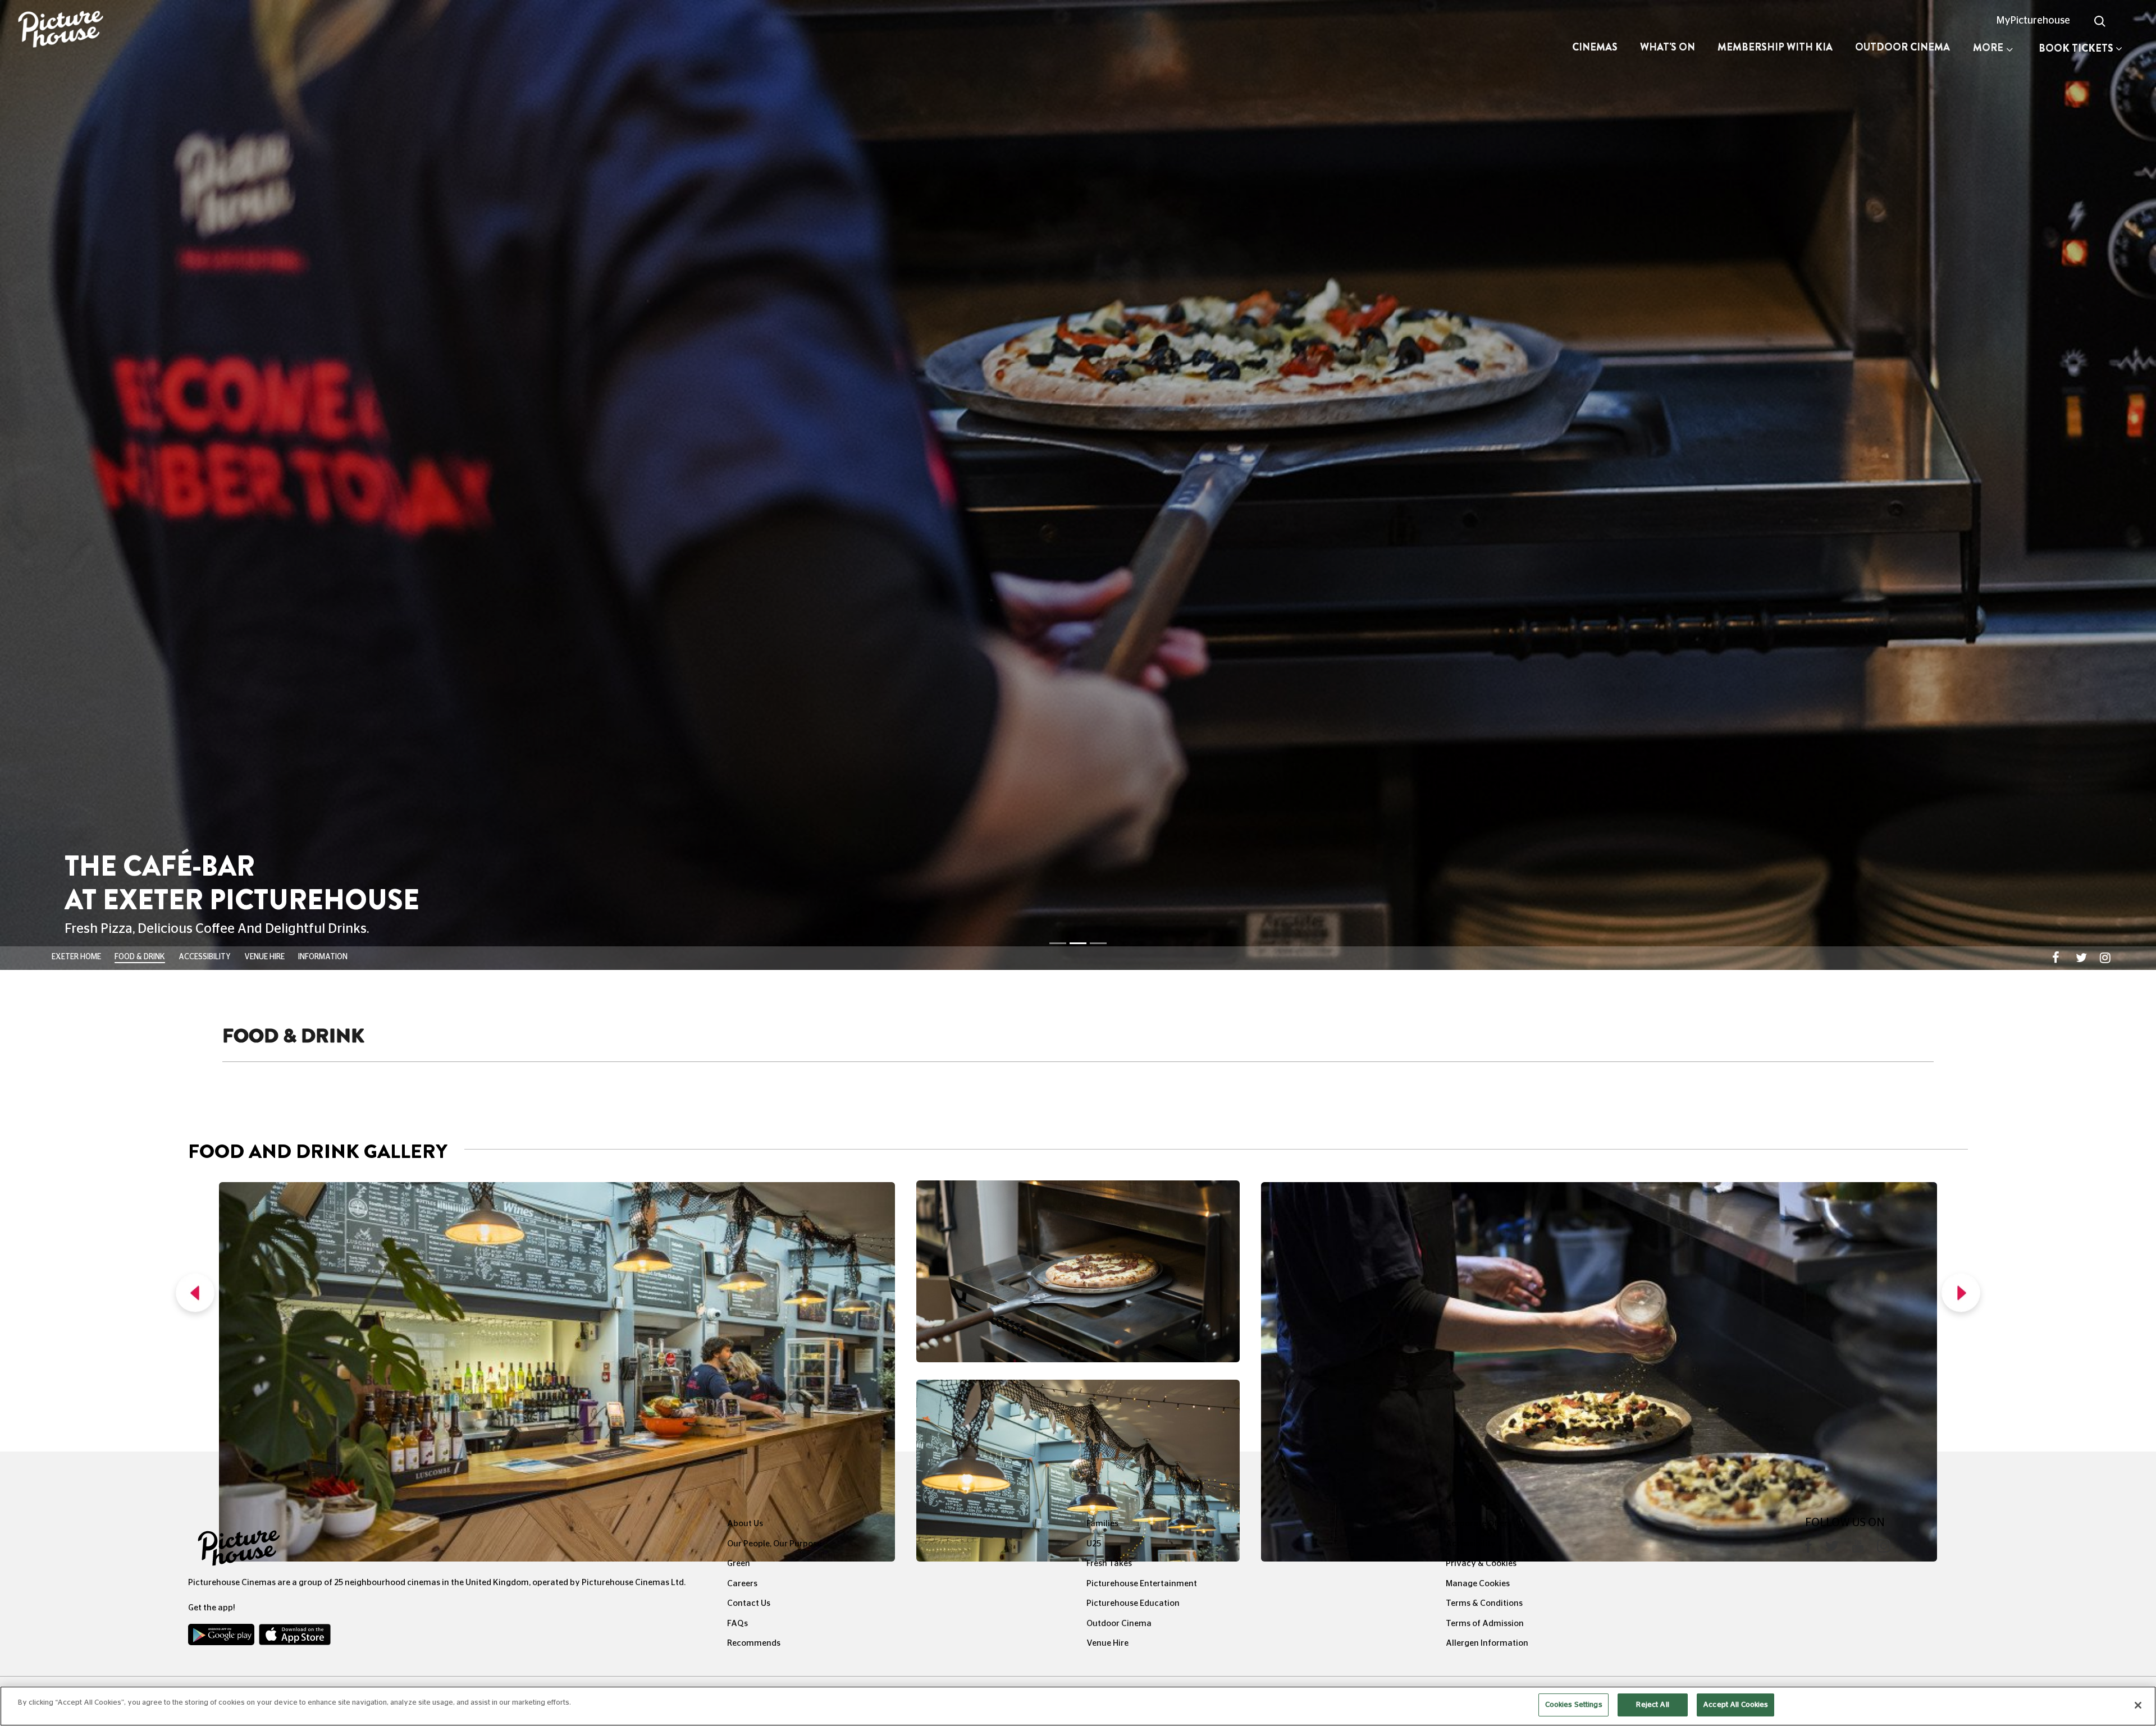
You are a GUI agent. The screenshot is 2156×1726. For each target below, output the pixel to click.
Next (1961, 385)
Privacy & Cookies (1481, 653)
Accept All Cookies (1735, 1705)
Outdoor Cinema (1903, 47)
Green (739, 653)
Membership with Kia (1775, 47)
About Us (745, 613)
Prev (195, 385)
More (1988, 48)
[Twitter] (1832, 638)
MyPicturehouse (2033, 21)
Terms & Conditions (1484, 692)
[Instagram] (1884, 638)
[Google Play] (222, 726)
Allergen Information (1487, 732)
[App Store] (295, 726)
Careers (742, 673)
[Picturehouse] (180, 31)
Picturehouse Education (1133, 692)
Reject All (1652, 1705)
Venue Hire (1107, 732)
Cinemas (1595, 47)
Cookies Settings (1574, 1705)
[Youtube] (1858, 638)
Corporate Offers (1479, 613)
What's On (1668, 47)
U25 (1094, 633)
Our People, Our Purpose (774, 633)
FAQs (737, 713)
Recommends (754, 732)
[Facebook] (1808, 638)
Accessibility (1471, 633)
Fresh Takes (1109, 653)
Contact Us (749, 692)
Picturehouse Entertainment (1142, 673)
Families (1102, 613)
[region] (1078, 1706)
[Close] (2138, 1705)
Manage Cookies (1478, 673)
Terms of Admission (1485, 713)
